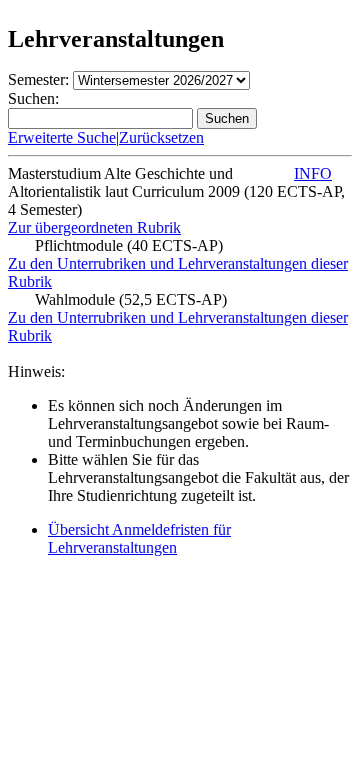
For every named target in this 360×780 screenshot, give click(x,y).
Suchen (227, 118)
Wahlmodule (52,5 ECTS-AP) (131, 299)
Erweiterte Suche (62, 137)
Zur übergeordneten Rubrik (94, 227)
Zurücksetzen (161, 137)
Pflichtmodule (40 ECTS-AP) (129, 245)
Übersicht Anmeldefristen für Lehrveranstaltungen (139, 538)
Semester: (38, 79)
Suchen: (33, 98)
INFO (313, 173)
